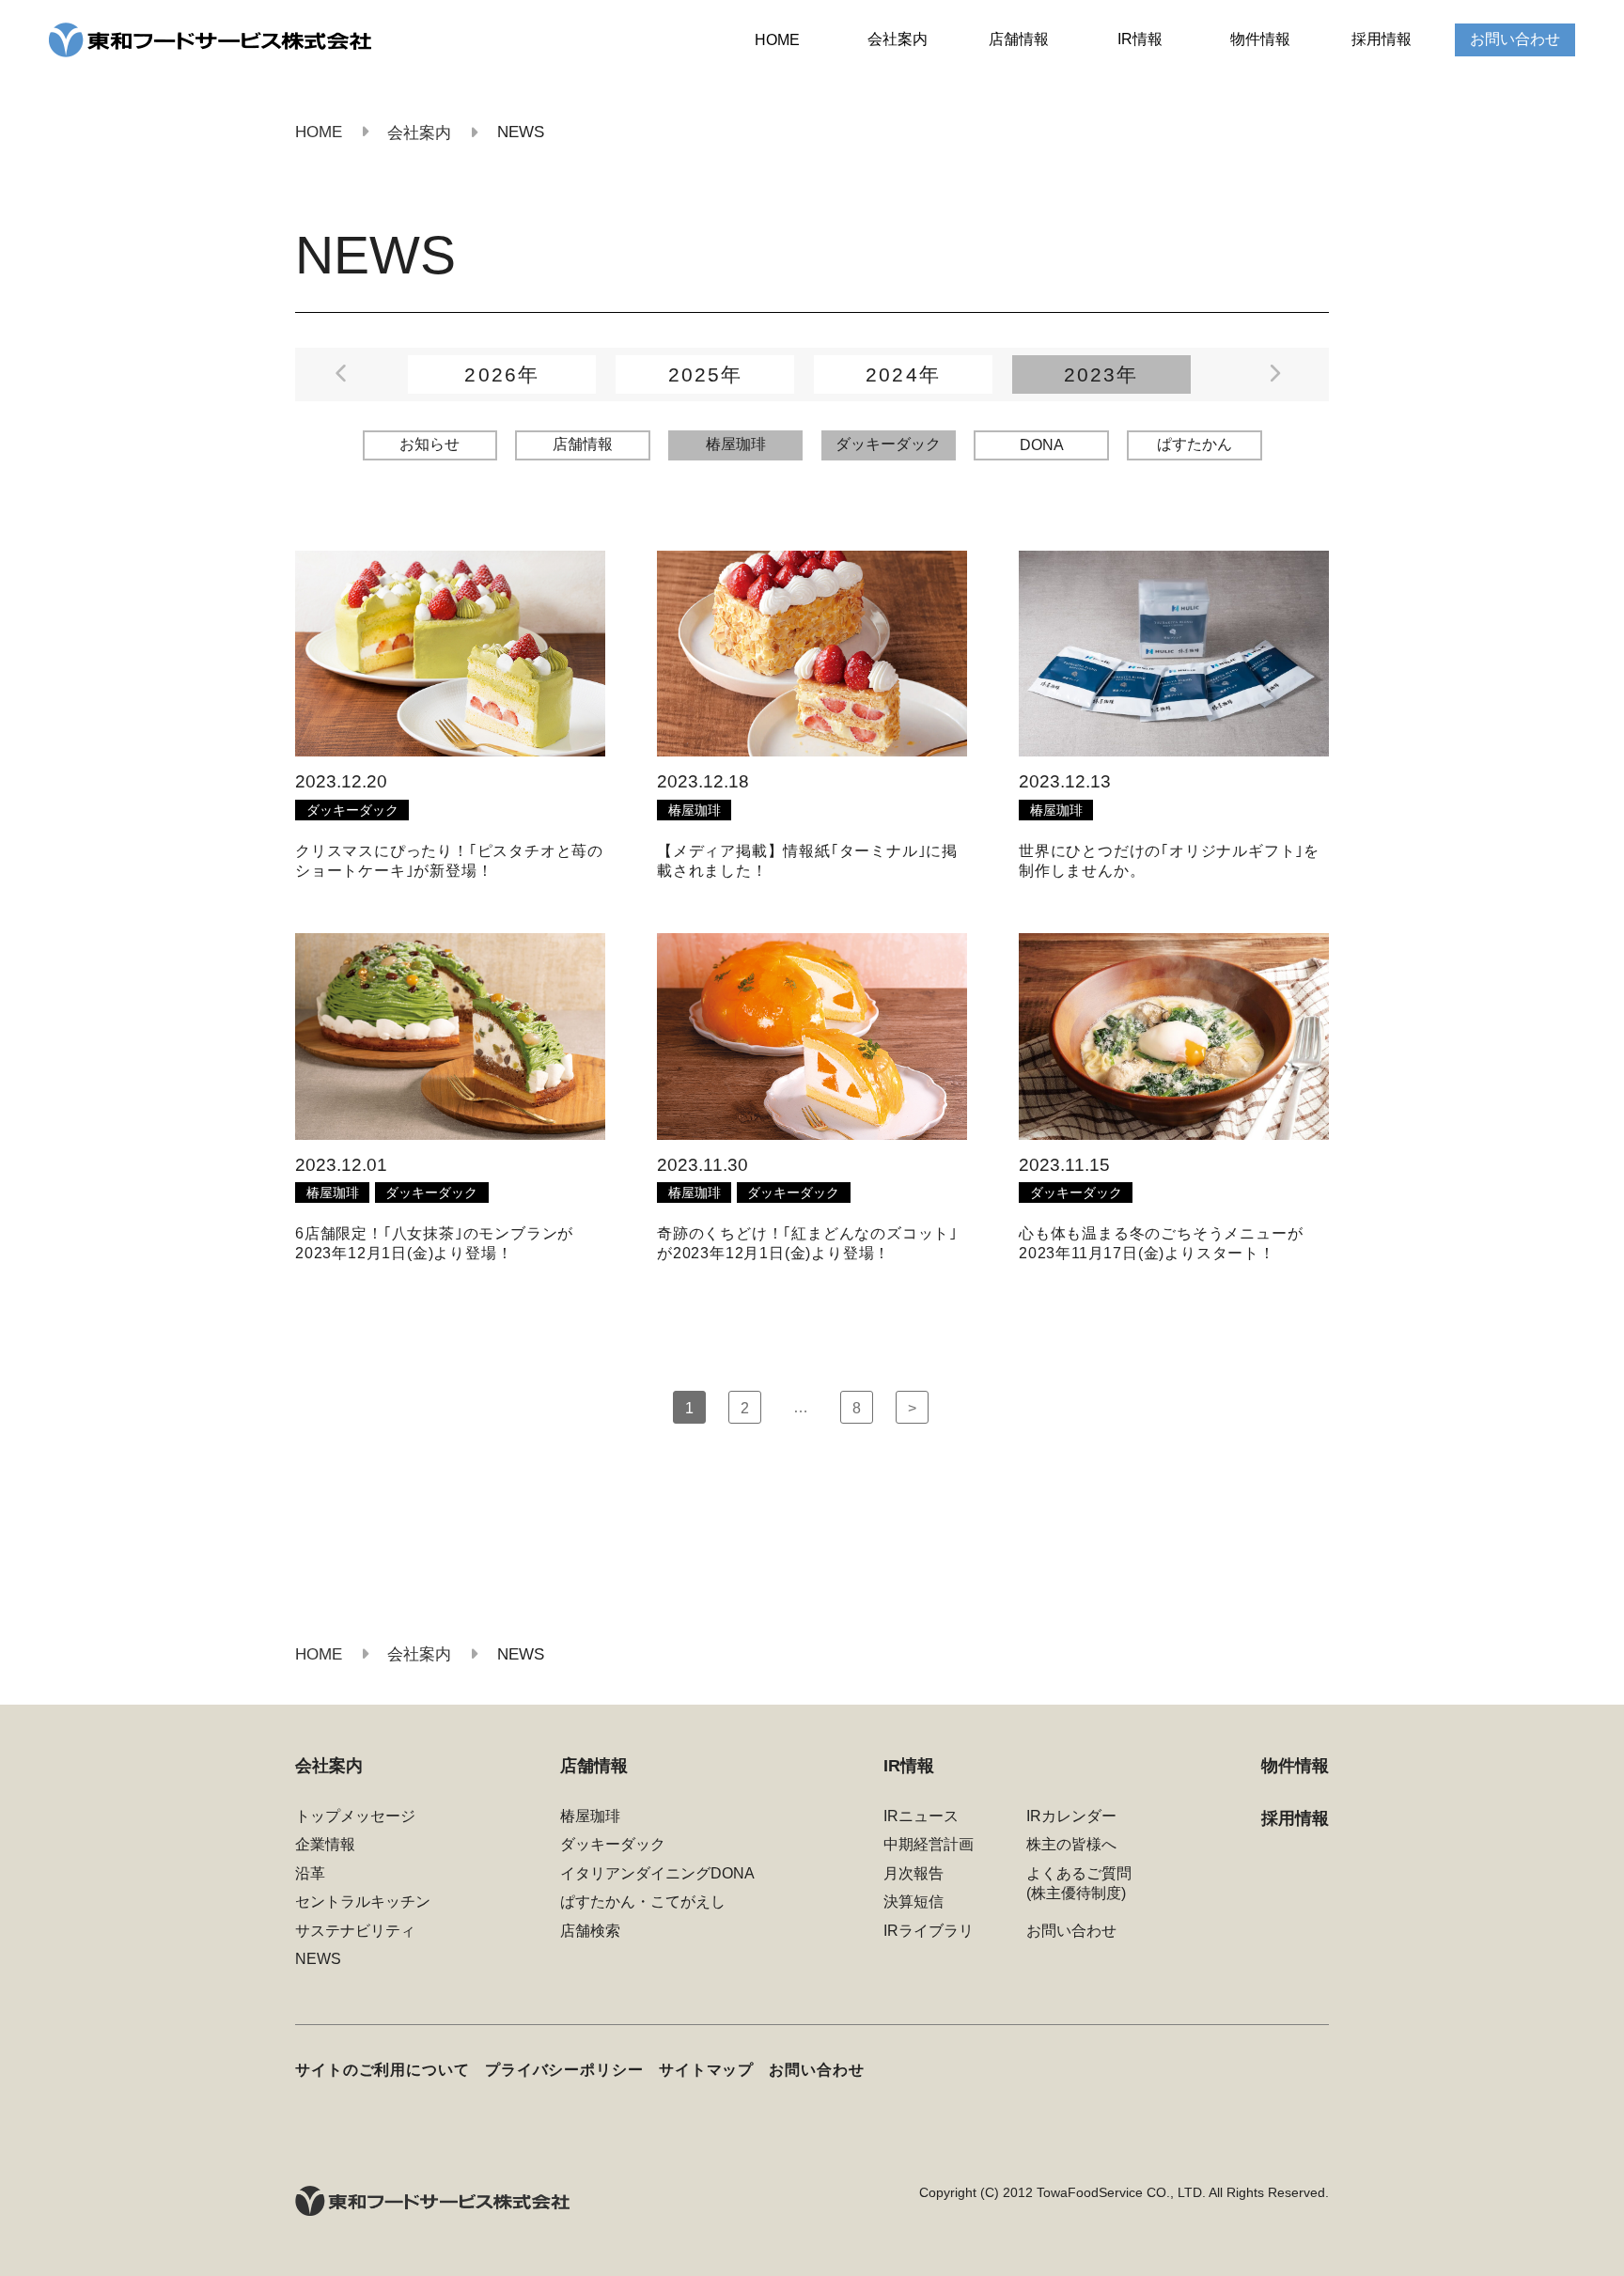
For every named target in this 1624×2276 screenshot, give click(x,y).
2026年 (501, 374)
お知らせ (429, 444)
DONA (1042, 445)
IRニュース (921, 1816)
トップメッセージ (355, 1816)
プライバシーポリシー (564, 2069)
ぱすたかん (1195, 444)
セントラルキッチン (363, 1902)
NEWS (318, 1959)
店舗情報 (1019, 39)
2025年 (705, 374)
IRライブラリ (929, 1931)
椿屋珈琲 (736, 444)
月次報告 (913, 1873)
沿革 (310, 1873)
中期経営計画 (929, 1844)
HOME (777, 40)
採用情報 (1382, 39)
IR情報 (1140, 39)
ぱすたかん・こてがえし (643, 1902)
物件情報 (1260, 39)
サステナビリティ (355, 1931)
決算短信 (913, 1902)
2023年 (1101, 374)
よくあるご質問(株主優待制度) (1079, 1883)
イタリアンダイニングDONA (657, 1873)
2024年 (903, 374)
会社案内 (898, 39)
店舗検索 (590, 1931)
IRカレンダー (1071, 1816)
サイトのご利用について (383, 2069)
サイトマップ (706, 2069)
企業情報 (325, 1844)
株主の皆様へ (1071, 1844)
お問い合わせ (1515, 39)
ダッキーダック (888, 444)
